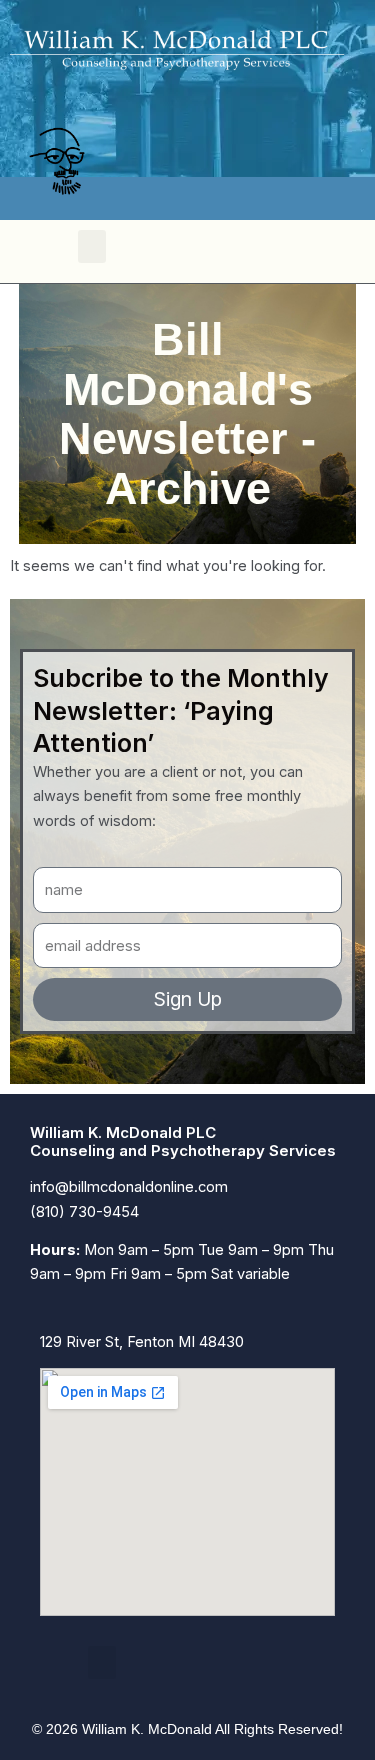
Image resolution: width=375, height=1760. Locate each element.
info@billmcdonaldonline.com (129, 1187)
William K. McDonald (147, 1729)
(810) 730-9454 (84, 1212)
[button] (92, 246)
